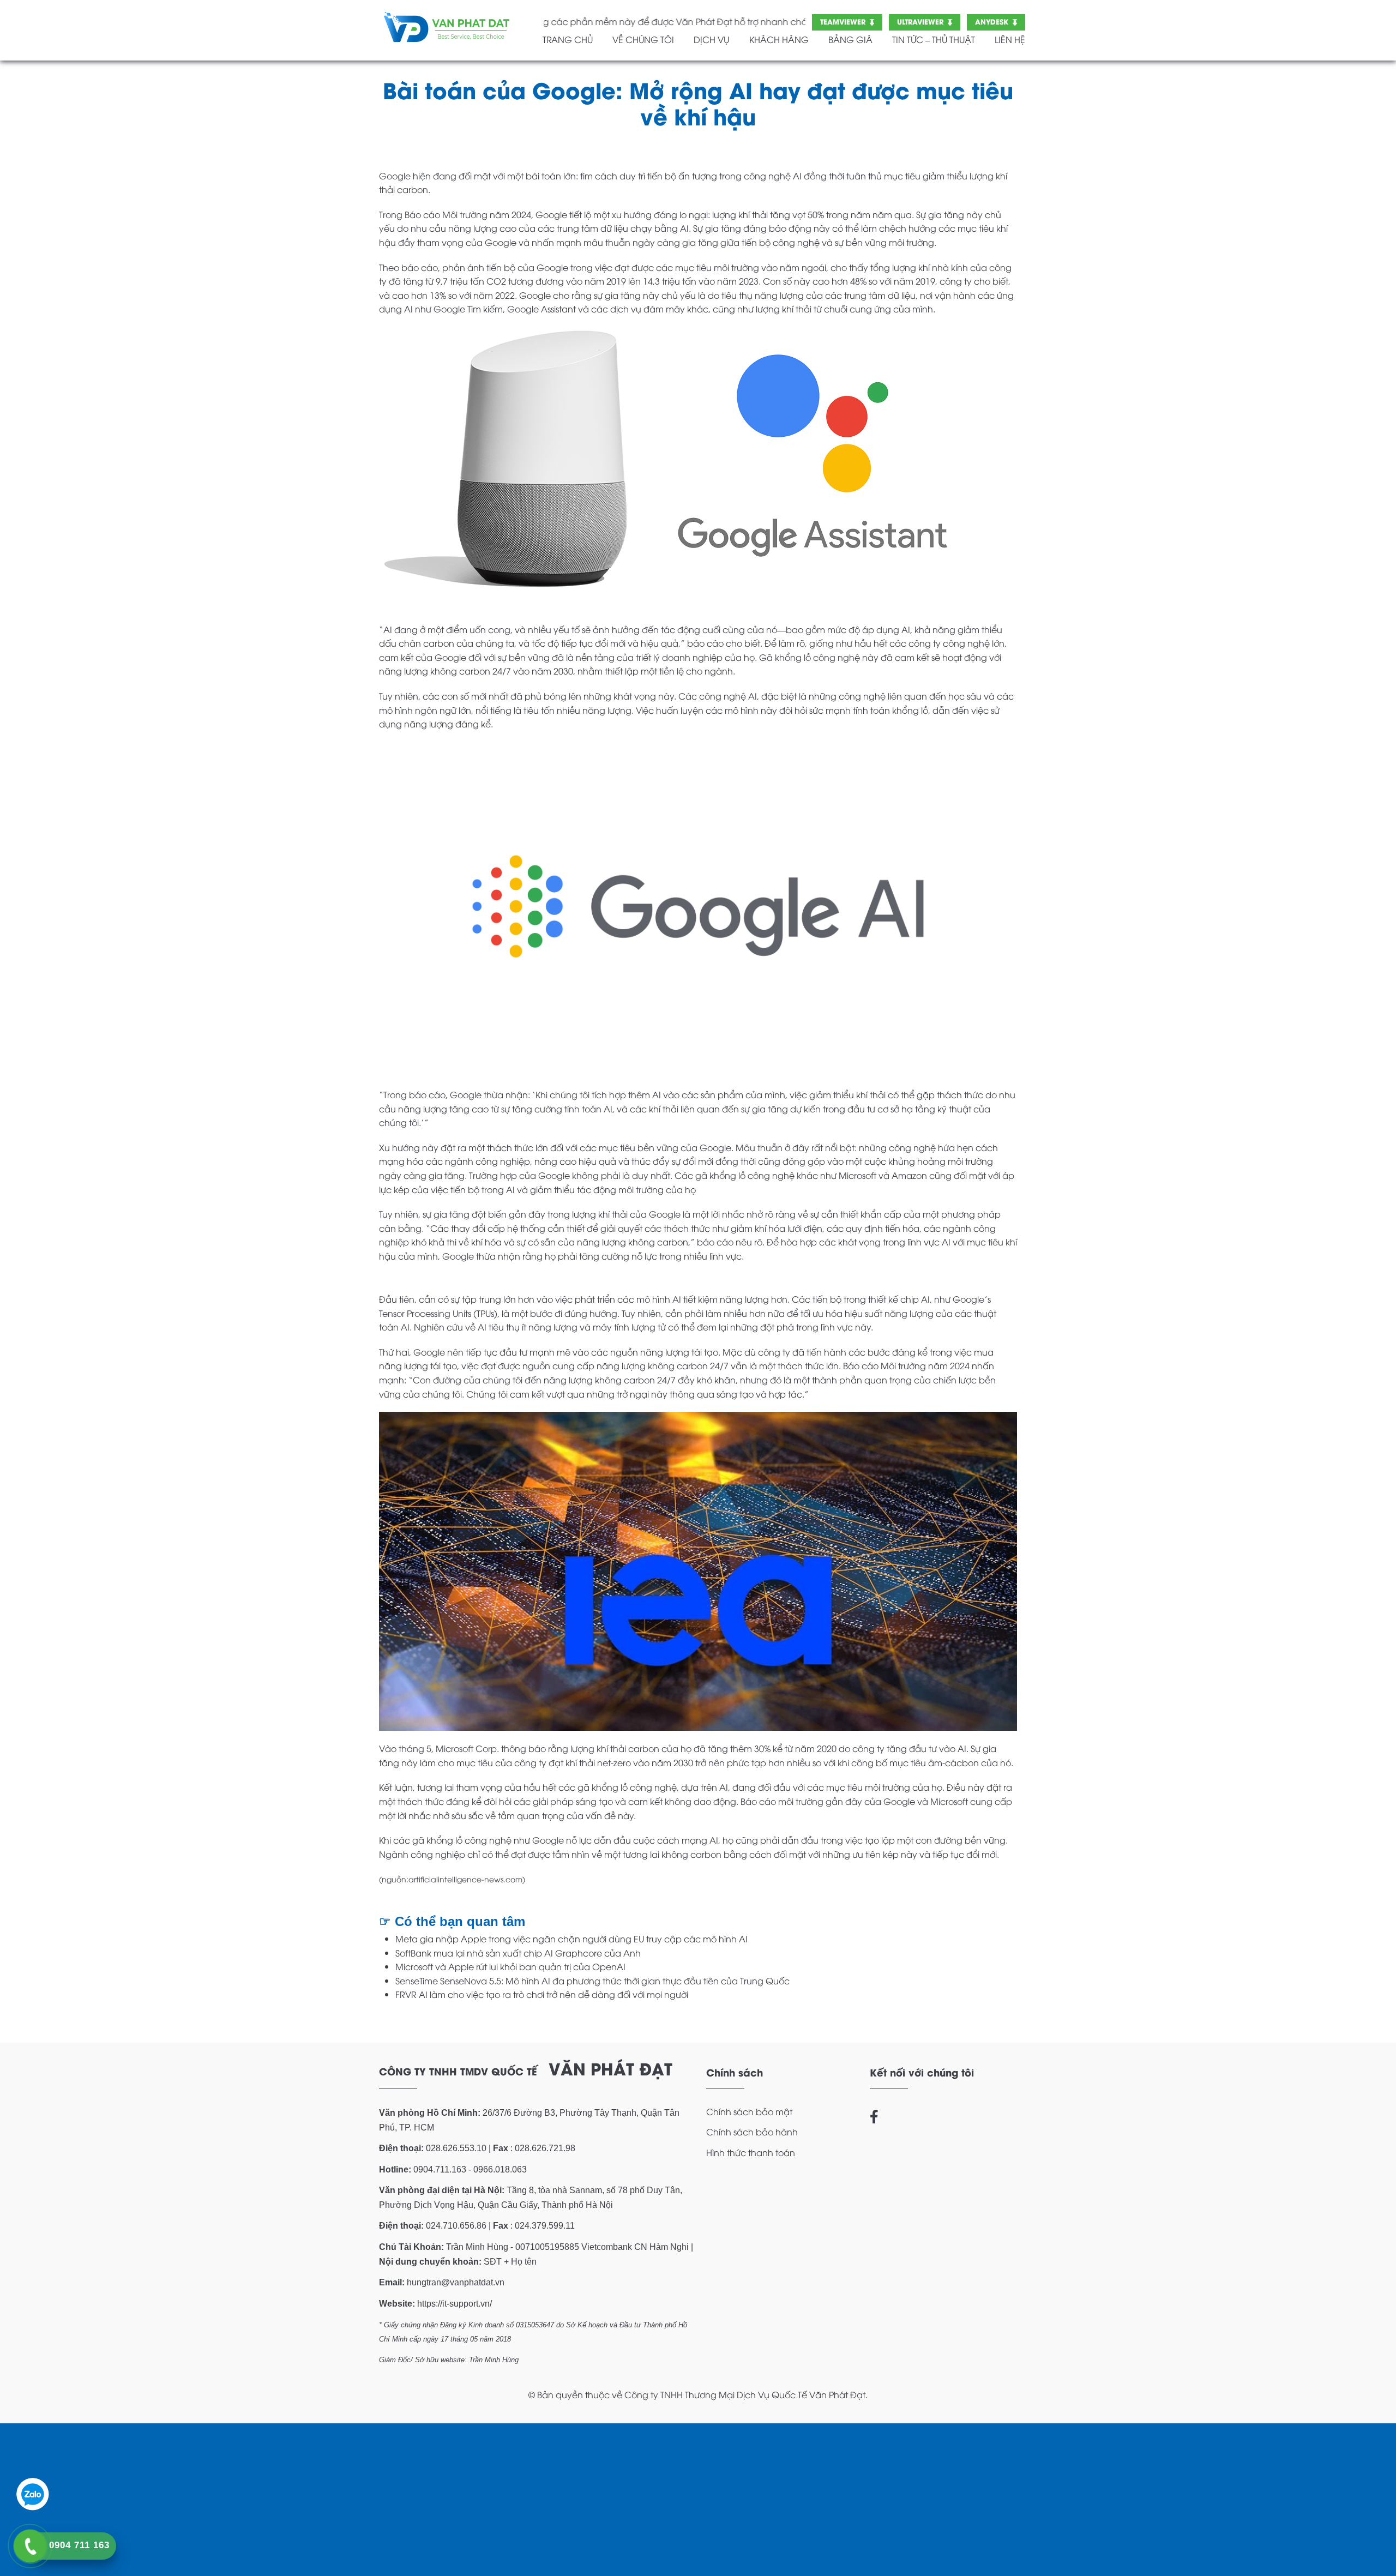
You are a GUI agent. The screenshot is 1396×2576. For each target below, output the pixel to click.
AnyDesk (992, 21)
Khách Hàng (779, 39)
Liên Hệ (1010, 39)
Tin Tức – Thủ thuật (934, 39)
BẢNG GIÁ (850, 39)
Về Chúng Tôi (643, 39)
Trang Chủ (568, 39)
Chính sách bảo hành (752, 2132)
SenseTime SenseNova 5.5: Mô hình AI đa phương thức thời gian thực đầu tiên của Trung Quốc (592, 1981)
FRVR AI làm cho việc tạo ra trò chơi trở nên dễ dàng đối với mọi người (542, 1994)
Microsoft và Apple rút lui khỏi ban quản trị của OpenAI (510, 1966)
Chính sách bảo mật (749, 2111)
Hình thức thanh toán (751, 2152)
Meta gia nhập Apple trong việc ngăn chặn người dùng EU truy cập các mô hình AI (571, 1939)
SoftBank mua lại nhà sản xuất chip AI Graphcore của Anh (518, 1953)
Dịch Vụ (711, 39)
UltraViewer (920, 21)
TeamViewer (843, 21)
